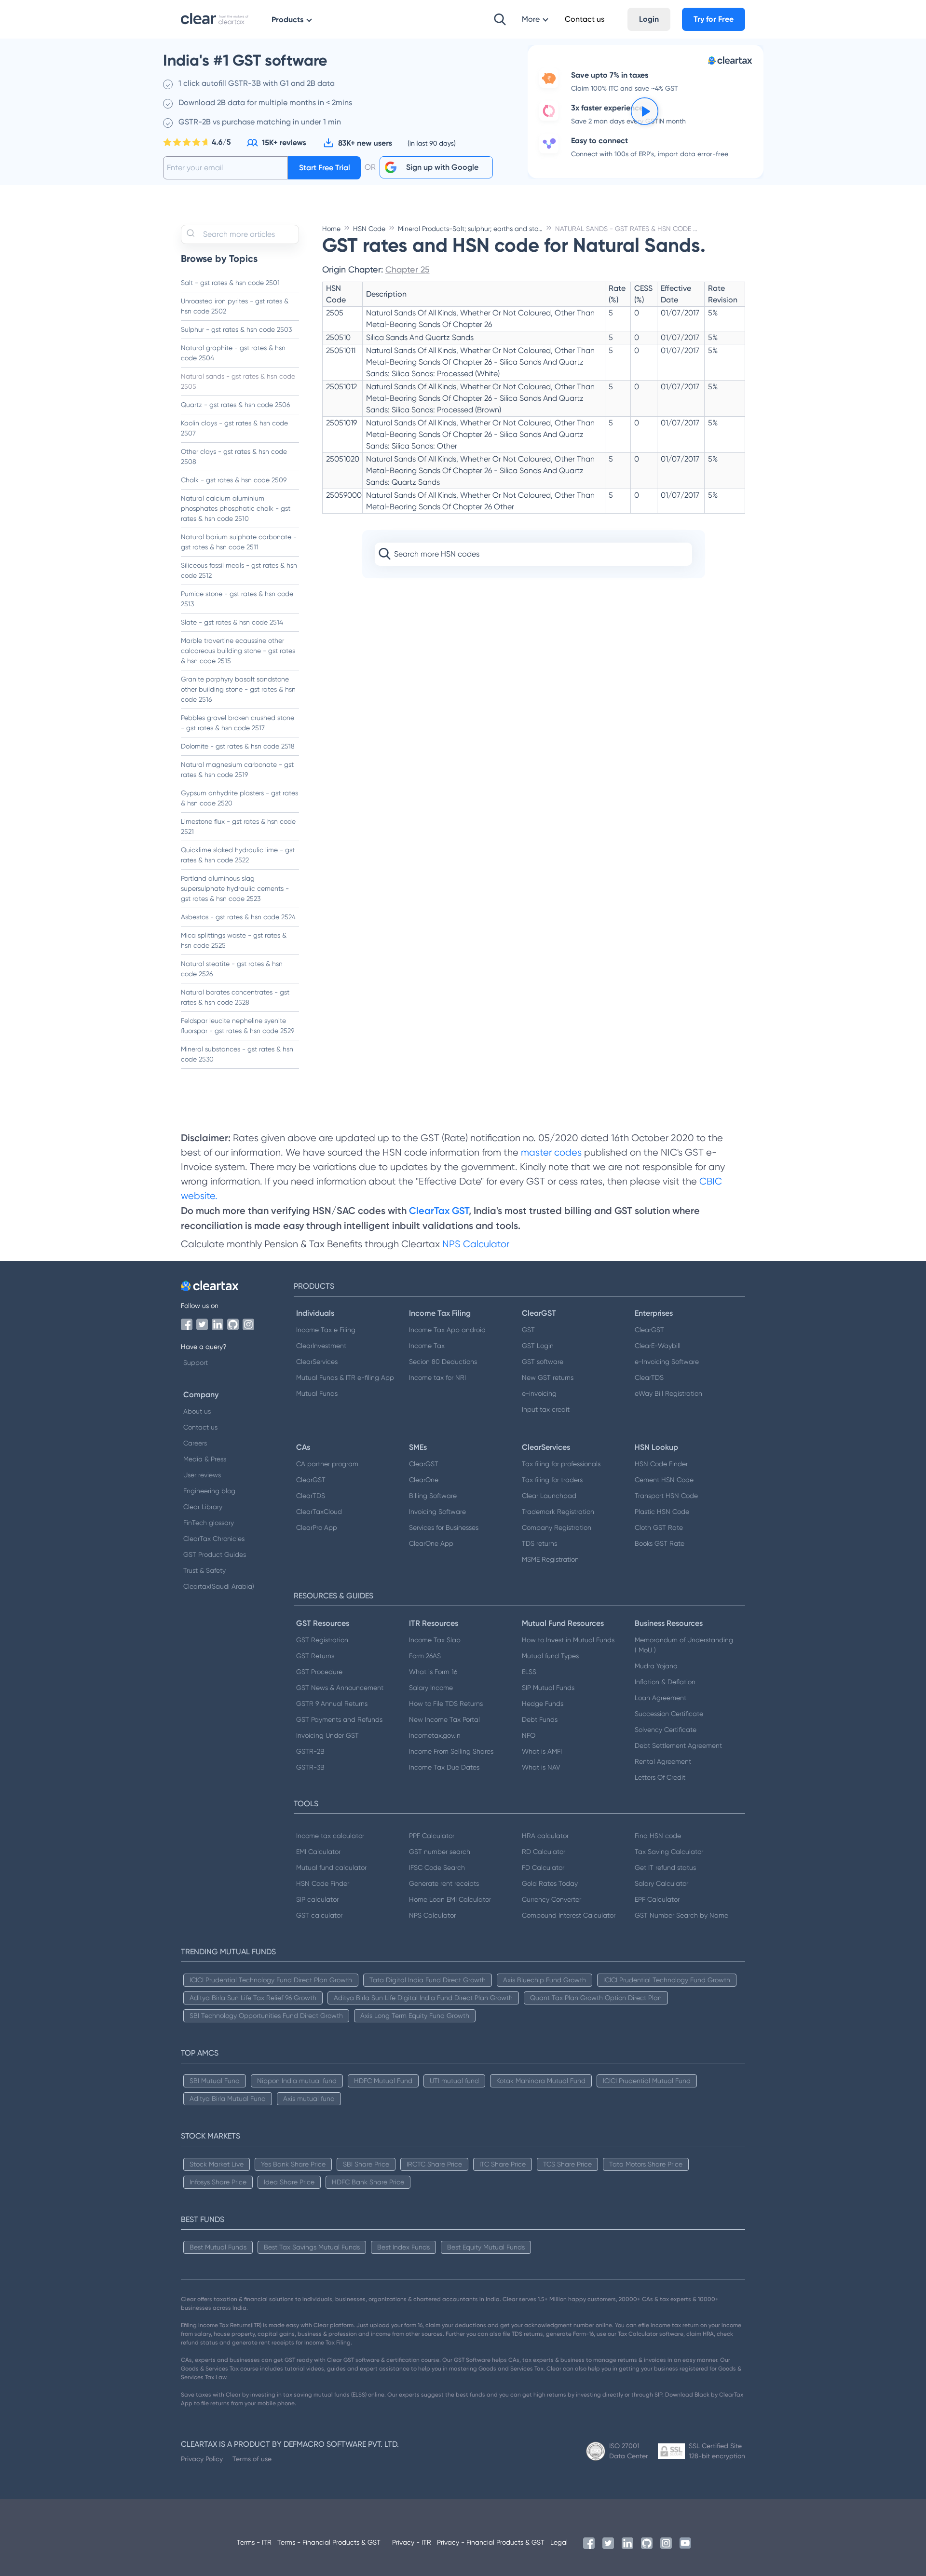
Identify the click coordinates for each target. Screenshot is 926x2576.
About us (197, 1411)
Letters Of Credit (660, 1777)
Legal (559, 2542)
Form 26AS (425, 1656)
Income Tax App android (447, 1330)
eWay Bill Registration (668, 1393)
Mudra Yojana (656, 1666)
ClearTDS (649, 1377)
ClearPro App (317, 1527)
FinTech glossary (209, 1523)
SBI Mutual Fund (215, 2081)
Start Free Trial (325, 168)
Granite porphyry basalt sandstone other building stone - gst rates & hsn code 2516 (238, 689)
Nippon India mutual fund (297, 2081)
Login (649, 19)
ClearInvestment (321, 1346)
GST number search (440, 1852)
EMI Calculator (318, 1852)
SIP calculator (317, 1899)
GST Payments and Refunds (339, 1719)
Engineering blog (209, 1491)
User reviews (202, 1475)
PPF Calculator (432, 1836)
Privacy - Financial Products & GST (491, 2542)
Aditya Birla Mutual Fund (228, 2099)
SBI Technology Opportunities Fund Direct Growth (266, 2016)
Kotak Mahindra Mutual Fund (541, 2081)
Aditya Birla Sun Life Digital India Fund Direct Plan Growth (423, 1998)
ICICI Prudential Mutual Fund (647, 2081)
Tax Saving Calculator (669, 1852)
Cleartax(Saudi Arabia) (219, 1586)
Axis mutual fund (309, 2099)
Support (196, 1363)
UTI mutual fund (454, 2081)
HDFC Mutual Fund (383, 2081)
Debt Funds (540, 1719)
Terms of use (252, 2459)
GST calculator (319, 1915)
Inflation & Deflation (665, 1682)
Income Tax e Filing (326, 1330)
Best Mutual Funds (218, 2247)
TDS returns (539, 1543)
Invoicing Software (437, 1512)
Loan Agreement (660, 1698)
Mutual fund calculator (331, 1867)
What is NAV (541, 1767)
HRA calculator (545, 1836)
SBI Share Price (366, 2164)
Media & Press (205, 1459)
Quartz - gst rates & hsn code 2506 (235, 405)
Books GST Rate (660, 1543)
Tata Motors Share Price (646, 2164)
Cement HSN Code (664, 1480)
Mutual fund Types (550, 1656)
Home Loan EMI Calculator (450, 1899)
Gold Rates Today (550, 1883)
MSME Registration (550, 1559)
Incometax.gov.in (435, 1735)
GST (528, 1330)
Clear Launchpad (549, 1496)
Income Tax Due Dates (444, 1767)
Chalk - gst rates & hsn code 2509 (234, 480)
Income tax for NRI (437, 1377)
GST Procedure (319, 1672)
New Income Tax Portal (444, 1719)
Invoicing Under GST (327, 1735)
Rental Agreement (663, 1761)
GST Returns (315, 1656)
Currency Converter (552, 1899)
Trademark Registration (558, 1512)
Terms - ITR (254, 2542)
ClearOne (424, 1480)
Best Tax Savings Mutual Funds (312, 2247)
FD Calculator (543, 1867)
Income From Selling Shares (451, 1751)
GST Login (538, 1346)
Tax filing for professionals (561, 1464)
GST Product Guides (215, 1554)
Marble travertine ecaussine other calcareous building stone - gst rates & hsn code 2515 (238, 651)
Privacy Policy (202, 2459)
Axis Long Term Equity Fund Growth (415, 2016)
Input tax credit (546, 1409)
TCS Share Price (567, 2164)
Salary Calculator (661, 1883)
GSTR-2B (310, 1751)
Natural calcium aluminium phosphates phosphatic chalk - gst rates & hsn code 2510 (236, 508)
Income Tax (427, 1346)
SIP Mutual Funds (548, 1688)
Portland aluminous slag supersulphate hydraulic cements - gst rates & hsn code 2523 (235, 888)
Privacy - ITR (412, 2542)
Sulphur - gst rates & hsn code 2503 (236, 329)
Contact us (200, 1427)
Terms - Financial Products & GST (329, 2542)
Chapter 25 (408, 269)
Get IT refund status (665, 1867)
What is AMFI (542, 1751)
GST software (543, 1362)
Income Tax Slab (435, 1640)
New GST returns (548, 1377)
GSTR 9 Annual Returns (332, 1704)
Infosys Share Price (218, 2182)
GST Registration (322, 1640)
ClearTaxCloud (319, 1512)
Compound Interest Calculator (569, 1915)
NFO (529, 1735)
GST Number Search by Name (681, 1915)
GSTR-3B (310, 1767)
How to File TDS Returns (446, 1704)
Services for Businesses (444, 1527)
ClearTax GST (439, 1211)
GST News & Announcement (340, 1688)
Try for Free (714, 19)
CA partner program (327, 1464)
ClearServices (317, 1362)
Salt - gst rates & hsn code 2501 (230, 283)
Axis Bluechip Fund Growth (545, 1980)
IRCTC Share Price (434, 2164)
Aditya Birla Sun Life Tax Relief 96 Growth (253, 1998)
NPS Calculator (476, 1244)
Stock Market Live (217, 2164)
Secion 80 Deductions (443, 1362)
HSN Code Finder (661, 1464)
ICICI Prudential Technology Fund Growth (667, 1980)
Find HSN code (658, 1836)
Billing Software (433, 1496)
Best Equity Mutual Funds (486, 2247)
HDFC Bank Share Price (368, 2182)
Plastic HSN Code (662, 1512)
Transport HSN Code (666, 1496)
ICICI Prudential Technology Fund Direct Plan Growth (271, 1980)
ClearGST (649, 1330)
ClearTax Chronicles (214, 1539)
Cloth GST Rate (659, 1527)
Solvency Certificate (666, 1730)
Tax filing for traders (552, 1480)
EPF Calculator (657, 1899)
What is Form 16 (433, 1672)
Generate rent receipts (444, 1883)
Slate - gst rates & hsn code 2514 (232, 622)
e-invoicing (539, 1393)
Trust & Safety (204, 1570)
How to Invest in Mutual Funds (568, 1640)
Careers (195, 1443)
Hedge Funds (543, 1704)
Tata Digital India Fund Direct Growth (428, 1980)
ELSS (529, 1672)
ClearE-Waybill (658, 1346)
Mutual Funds (317, 1393)
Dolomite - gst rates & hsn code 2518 (238, 746)
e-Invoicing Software (667, 1362)
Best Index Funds (403, 2247)
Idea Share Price (289, 2182)
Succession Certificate (669, 1714)
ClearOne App (431, 1543)
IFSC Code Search (437, 1867)
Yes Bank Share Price (293, 2164)
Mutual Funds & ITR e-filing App (345, 1377)
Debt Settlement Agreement (678, 1745)
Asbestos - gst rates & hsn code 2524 (238, 917)
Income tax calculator (330, 1836)
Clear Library (203, 1507)
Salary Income (431, 1688)
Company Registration (557, 1527)
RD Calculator (544, 1852)
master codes (551, 1152)
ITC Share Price (503, 2164)
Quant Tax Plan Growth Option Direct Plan (596, 1998)
